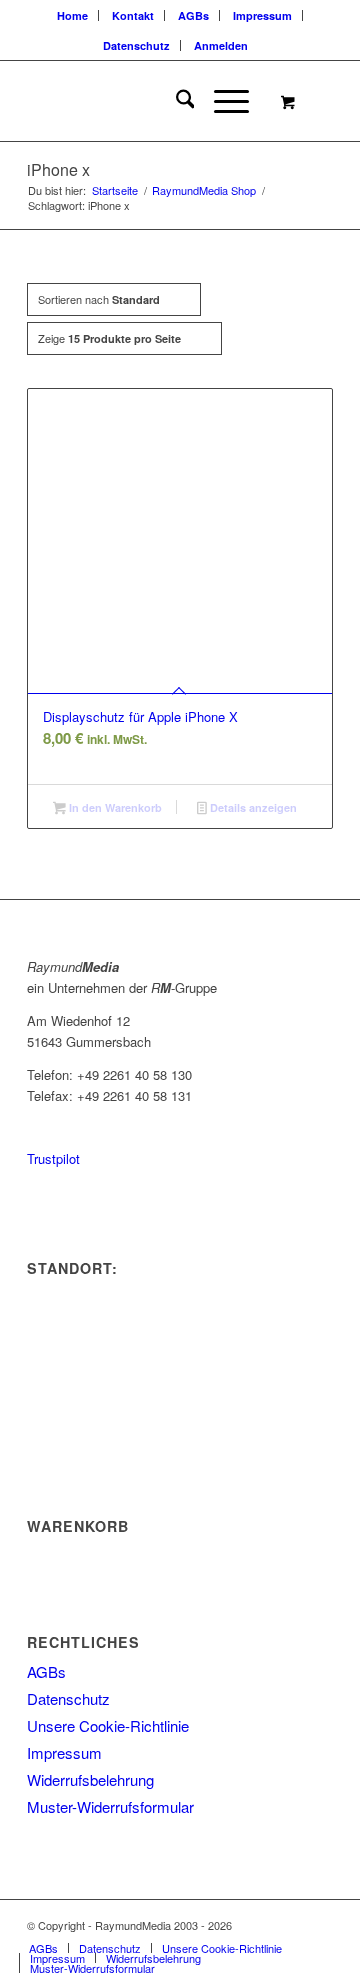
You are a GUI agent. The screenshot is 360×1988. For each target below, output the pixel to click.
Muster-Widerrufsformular (110, 1806)
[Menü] (221, 101)
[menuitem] (73, 15)
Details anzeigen (252, 807)
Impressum (262, 15)
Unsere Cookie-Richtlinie (108, 1725)
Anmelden (221, 45)
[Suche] (175, 101)
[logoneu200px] (149, 101)
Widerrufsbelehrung (90, 1779)
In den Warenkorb (114, 807)
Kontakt (133, 15)
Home (72, 15)
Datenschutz (136, 45)
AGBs (193, 15)
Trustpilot (53, 1158)
